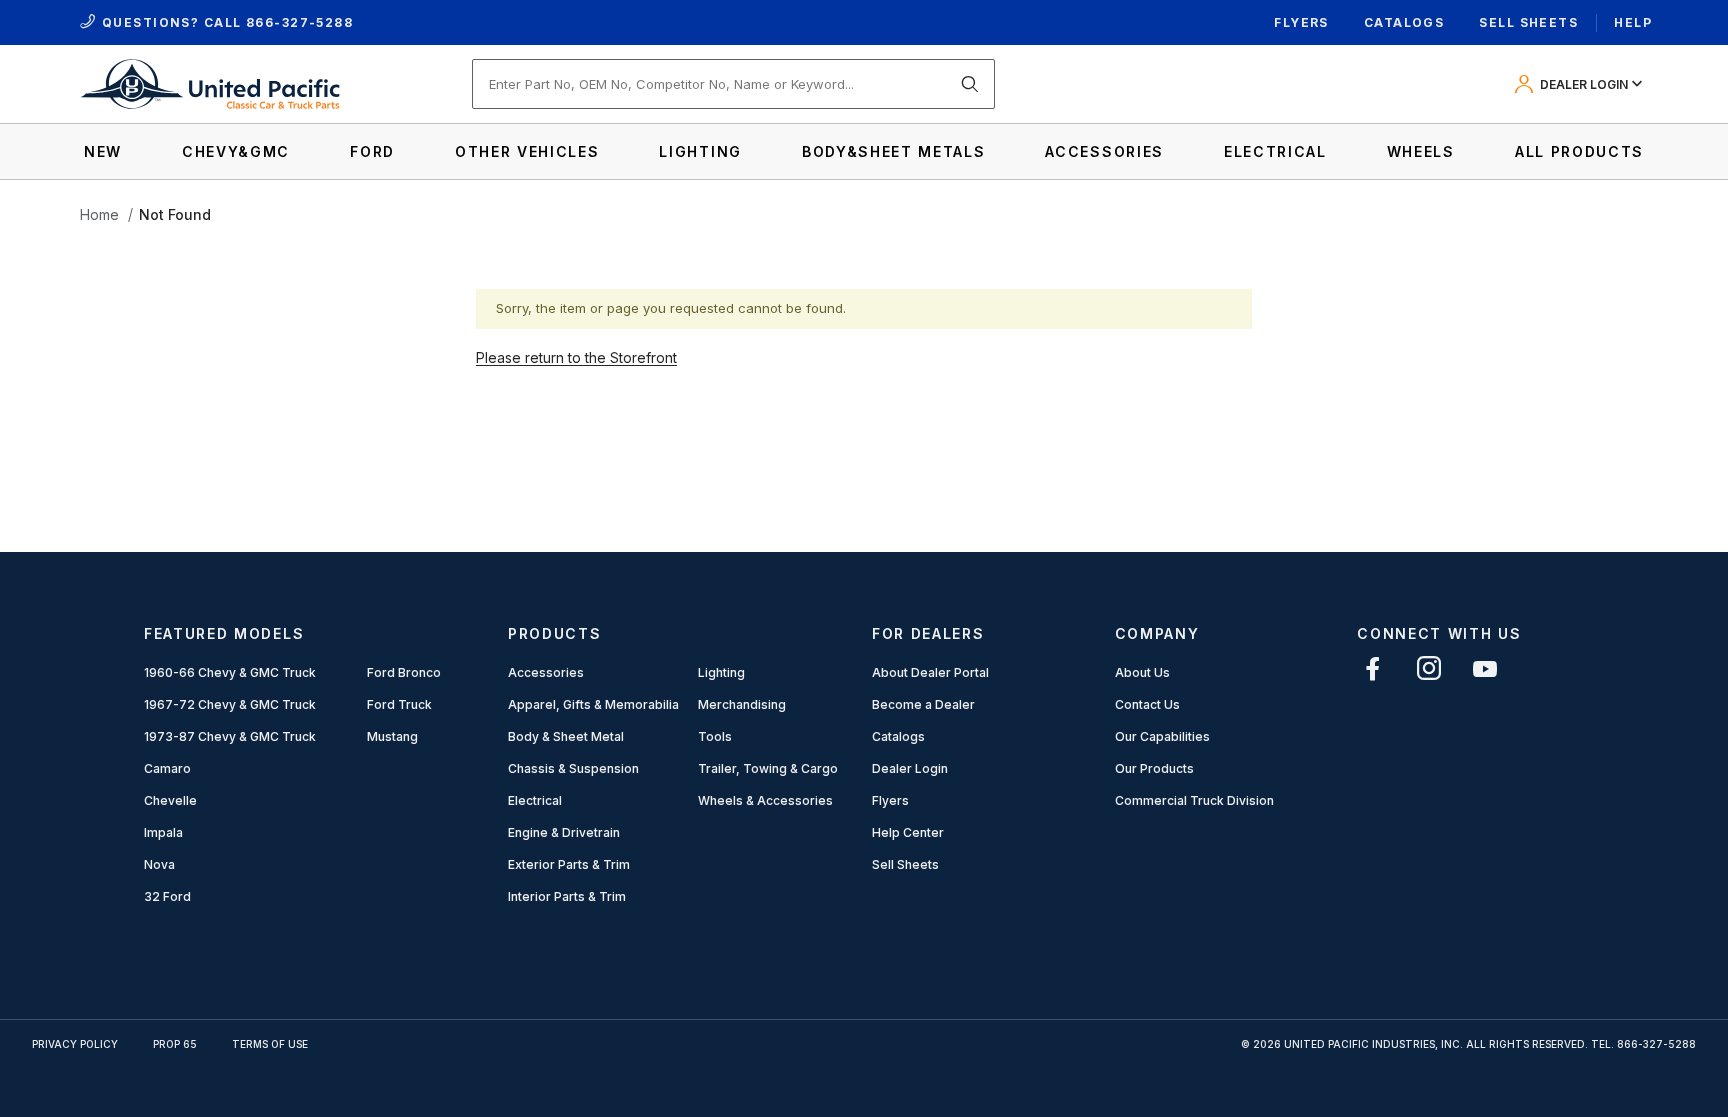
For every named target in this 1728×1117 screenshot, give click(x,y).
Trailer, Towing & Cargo (768, 768)
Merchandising (742, 704)
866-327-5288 (299, 22)
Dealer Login (910, 768)
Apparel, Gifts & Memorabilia (593, 704)
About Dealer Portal (930, 672)
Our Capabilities (1162, 736)
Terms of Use (270, 1044)
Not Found (175, 214)
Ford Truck (399, 704)
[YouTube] (1485, 668)
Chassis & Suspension (573, 768)
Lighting (721, 672)
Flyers (1301, 22)
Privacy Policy (75, 1044)
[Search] (970, 84)
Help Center (908, 832)
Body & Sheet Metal (566, 736)
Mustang (392, 736)
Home (99, 214)
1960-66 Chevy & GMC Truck (230, 672)
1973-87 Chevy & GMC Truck (230, 736)
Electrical (535, 800)
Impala (163, 832)
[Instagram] (1429, 668)
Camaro (167, 768)
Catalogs (1404, 22)
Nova (159, 864)
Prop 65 (175, 1044)
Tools (715, 736)
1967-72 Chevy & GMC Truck (230, 704)
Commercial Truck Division (1194, 800)
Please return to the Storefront (576, 357)
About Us (1142, 672)
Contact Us (1147, 704)
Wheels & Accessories (765, 800)
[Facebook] (1373, 668)
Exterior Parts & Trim (569, 864)
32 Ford (167, 896)
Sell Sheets (1528, 22)
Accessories (546, 672)
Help (1633, 22)
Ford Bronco (404, 672)
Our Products (1154, 768)
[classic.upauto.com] (210, 82)
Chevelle (170, 800)
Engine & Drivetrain (564, 832)
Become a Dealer (923, 704)
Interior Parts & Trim (567, 896)
